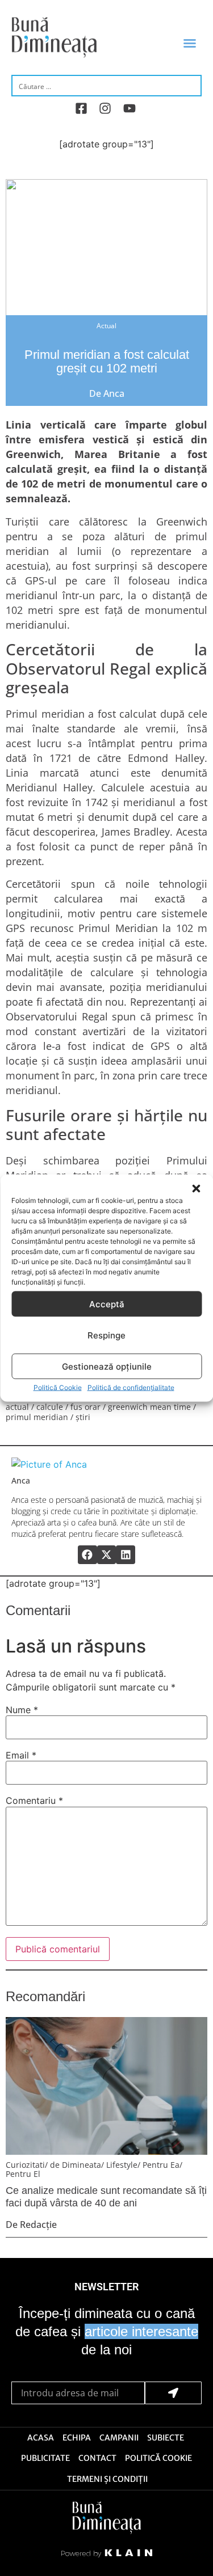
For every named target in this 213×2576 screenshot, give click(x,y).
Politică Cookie (58, 1387)
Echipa (77, 2438)
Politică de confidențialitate (131, 1387)
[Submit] (174, 2393)
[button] (196, 1189)
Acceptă (107, 1304)
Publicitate (45, 2458)
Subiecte (166, 2438)
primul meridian (37, 1417)
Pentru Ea (161, 2165)
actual (17, 1407)
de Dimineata (76, 2165)
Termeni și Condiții (107, 2479)
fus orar (85, 1407)
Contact (97, 2458)
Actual (106, 326)
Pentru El (23, 2174)
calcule (50, 1407)
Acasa (41, 2438)
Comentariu (34, 1800)
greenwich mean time (149, 1407)
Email (21, 1755)
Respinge (106, 1335)
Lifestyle (122, 2165)
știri (83, 1417)
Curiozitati (25, 2165)
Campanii (119, 2438)
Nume (22, 1710)
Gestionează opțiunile (107, 1366)
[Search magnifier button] (191, 85)
